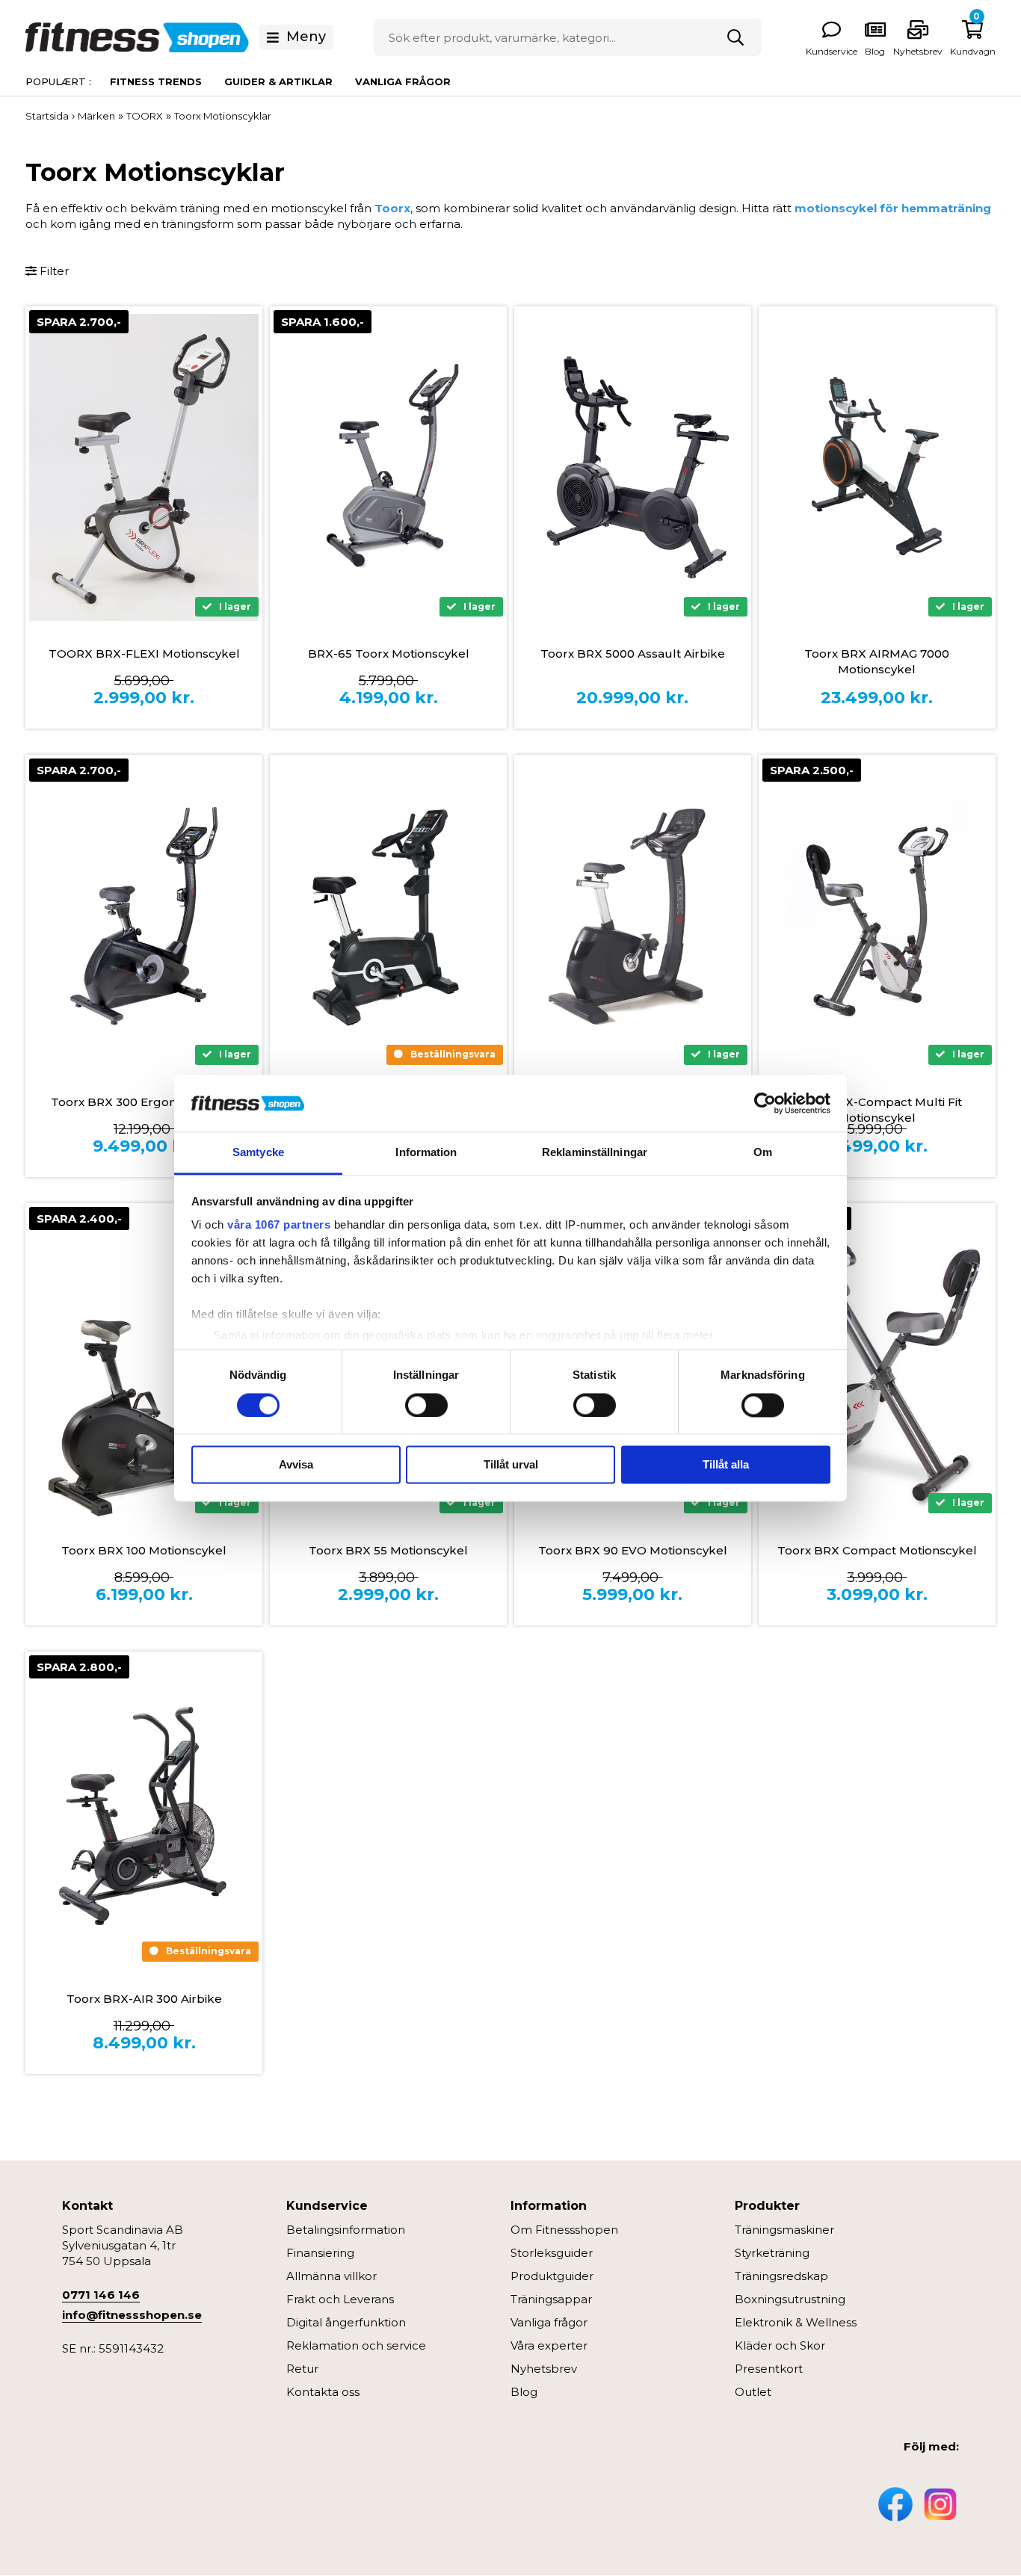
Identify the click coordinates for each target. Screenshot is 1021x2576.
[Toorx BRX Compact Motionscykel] (877, 1364)
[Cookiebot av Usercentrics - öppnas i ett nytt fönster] (765, 1103)
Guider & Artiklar (278, 81)
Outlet (753, 2392)
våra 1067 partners (279, 1225)
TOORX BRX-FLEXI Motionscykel (144, 654)
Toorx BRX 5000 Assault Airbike (633, 654)
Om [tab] (763, 1153)
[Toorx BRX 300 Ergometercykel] (144, 916)
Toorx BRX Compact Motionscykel (877, 1550)
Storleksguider (552, 2253)
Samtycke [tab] (258, 1153)
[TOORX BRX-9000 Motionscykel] (388, 916)
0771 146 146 (101, 2295)
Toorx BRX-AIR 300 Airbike (144, 1999)
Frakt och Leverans (340, 2299)
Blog (524, 2392)
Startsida (47, 116)
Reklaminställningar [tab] (595, 1153)
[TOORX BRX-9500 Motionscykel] (633, 916)
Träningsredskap (781, 2276)
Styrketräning (772, 2253)
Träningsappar (551, 2299)
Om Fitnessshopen (564, 2230)
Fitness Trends (156, 81)
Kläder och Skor (780, 2345)
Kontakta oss (323, 2392)
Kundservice (832, 51)
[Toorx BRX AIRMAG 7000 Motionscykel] (877, 467)
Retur (302, 2369)
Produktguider (552, 2276)
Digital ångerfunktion (346, 2322)
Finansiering (320, 2253)
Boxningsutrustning (790, 2299)
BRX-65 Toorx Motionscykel (389, 654)
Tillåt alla (726, 1465)
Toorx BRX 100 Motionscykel (144, 1550)
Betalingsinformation (346, 2230)
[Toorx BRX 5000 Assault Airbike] (633, 467)
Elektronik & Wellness (796, 2322)
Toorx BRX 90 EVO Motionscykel (633, 1550)
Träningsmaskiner (784, 2230)
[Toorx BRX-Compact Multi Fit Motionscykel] (877, 916)
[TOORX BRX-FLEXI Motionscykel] (144, 467)
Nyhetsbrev (918, 51)
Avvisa (296, 1465)
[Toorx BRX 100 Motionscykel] (144, 1364)
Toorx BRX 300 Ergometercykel (144, 1102)
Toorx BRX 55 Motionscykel (388, 1550)
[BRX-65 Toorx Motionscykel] (388, 467)
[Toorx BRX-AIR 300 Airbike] (144, 1812)
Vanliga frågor (403, 81)
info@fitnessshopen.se (132, 2315)
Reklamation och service (356, 2345)
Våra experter (549, 2345)
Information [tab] (426, 1153)
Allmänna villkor (331, 2276)
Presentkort (769, 2369)
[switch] (426, 1405)
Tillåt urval (511, 1465)
